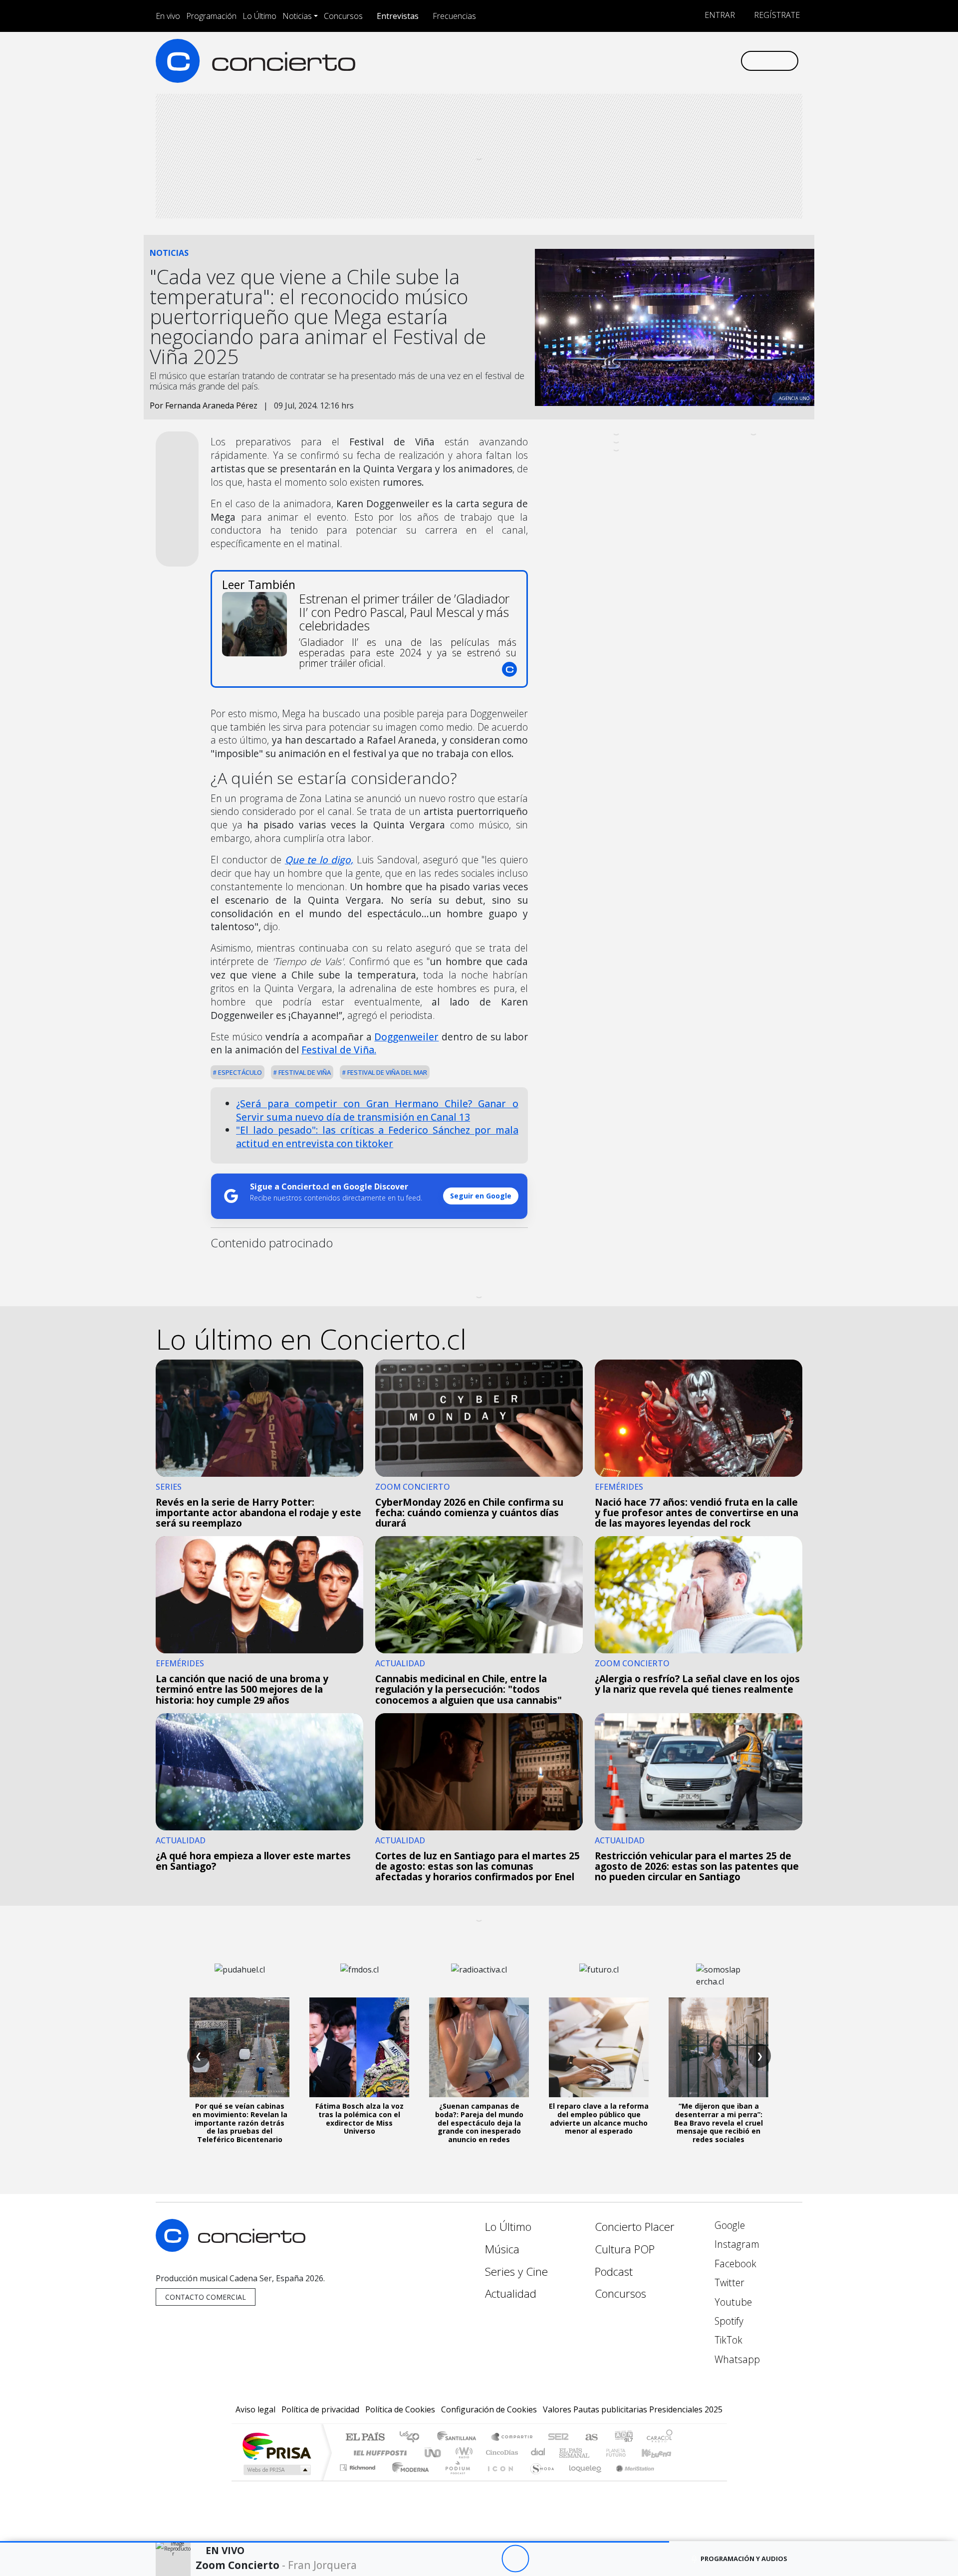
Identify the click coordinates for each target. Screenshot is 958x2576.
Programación (211, 16)
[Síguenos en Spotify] (699, 61)
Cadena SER (558, 2438)
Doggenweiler (406, 1037)
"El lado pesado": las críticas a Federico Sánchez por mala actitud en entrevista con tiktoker (377, 1137)
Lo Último (259, 16)
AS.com (590, 2438)
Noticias (297, 16)
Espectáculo (239, 1072)
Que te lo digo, (319, 860)
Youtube (732, 2302)
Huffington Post (378, 2453)
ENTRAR (719, 15)
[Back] (460, 2559)
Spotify (728, 2321)
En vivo (168, 16)
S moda (539, 2480)
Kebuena (661, 2453)
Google (728, 2225)
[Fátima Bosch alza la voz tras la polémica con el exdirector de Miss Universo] (359, 2047)
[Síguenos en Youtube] (683, 61)
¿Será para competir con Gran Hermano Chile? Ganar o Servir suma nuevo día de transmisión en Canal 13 (377, 1110)
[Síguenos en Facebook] (650, 61)
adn (623, 2438)
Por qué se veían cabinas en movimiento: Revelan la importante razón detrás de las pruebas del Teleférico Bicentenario (240, 2123)
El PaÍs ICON (498, 2480)
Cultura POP (625, 2249)
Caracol (660, 2438)
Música (502, 2249)
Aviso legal (255, 2409)
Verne (595, 2453)
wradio (462, 2453)
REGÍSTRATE (776, 15)
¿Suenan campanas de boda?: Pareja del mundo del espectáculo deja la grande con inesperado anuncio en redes (479, 2123)
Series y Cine (516, 2272)
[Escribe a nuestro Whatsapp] (732, 61)
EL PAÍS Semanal (565, 2453)
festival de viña (304, 1072)
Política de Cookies (400, 2409)
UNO (434, 2453)
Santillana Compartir (512, 2438)
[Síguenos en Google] (617, 61)
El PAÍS (365, 2438)
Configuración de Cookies (489, 2409)
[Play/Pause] (515, 2559)
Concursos (343, 16)
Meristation (630, 2480)
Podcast (614, 2272)
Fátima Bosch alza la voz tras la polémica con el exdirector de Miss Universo (359, 2118)
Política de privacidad (320, 2409)
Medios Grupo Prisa (276, 2470)
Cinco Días (500, 2453)
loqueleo (582, 2480)
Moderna (408, 2480)
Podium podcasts (359, 2465)
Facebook (734, 2264)
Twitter (728, 2282)
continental (538, 2453)
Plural (455, 2480)
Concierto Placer (635, 2227)
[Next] (570, 2559)
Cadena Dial (625, 2453)
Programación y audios (744, 2559)
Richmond (359, 2480)
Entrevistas (398, 16)
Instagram (736, 2244)
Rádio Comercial (674, 2480)
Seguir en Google (481, 1196)
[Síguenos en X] (666, 61)
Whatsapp (736, 2359)
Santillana (460, 2438)
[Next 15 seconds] (543, 2559)
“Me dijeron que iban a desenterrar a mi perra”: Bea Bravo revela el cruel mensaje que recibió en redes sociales (718, 2123)
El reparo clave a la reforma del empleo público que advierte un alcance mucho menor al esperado (599, 2118)
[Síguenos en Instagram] (633, 61)
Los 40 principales (413, 2438)
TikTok (727, 2340)
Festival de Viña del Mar (386, 1072)
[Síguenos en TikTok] (716, 61)
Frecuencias (454, 16)
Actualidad (511, 2293)
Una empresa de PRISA (276, 2446)
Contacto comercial (206, 2297)
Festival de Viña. (339, 1050)
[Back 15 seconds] (488, 2559)
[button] (335, 2542)
